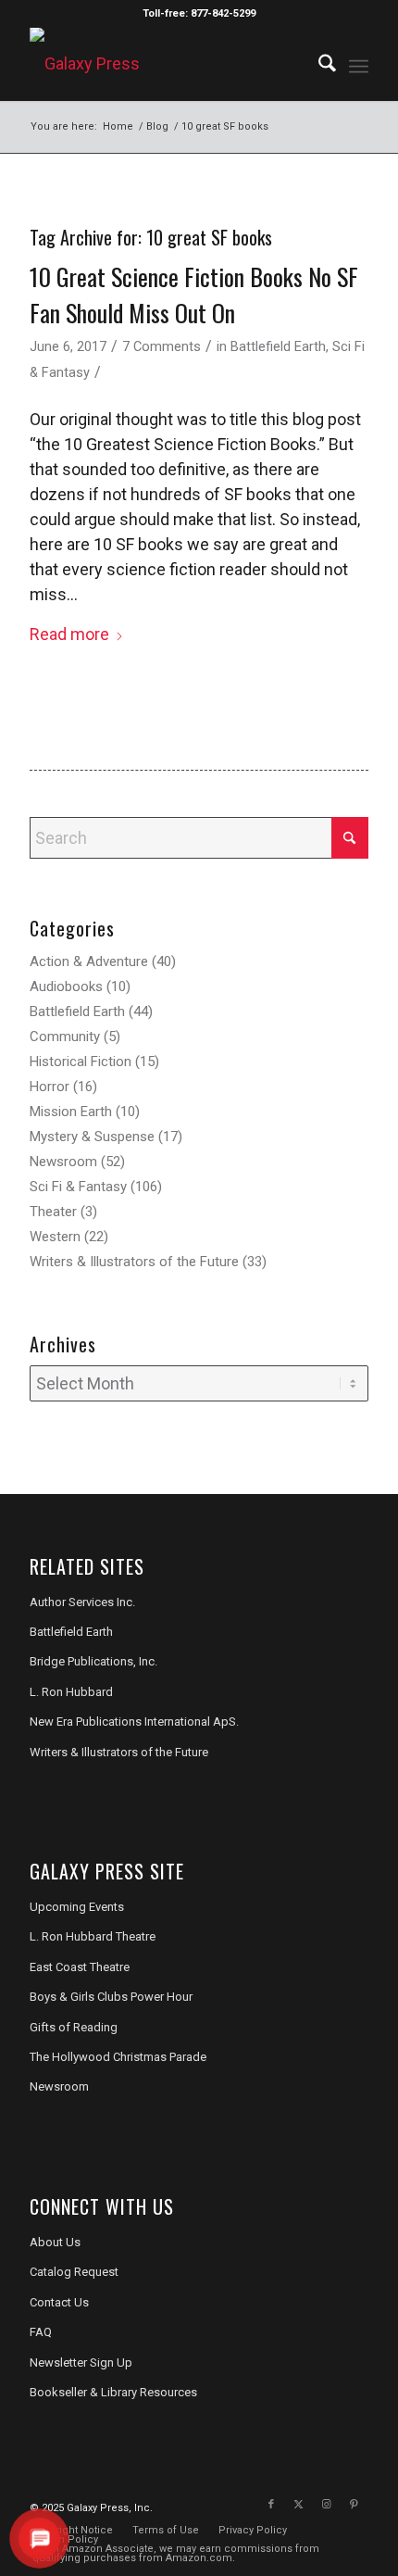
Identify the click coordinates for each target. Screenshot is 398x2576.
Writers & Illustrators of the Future (134, 1262)
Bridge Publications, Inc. (93, 1661)
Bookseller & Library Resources (113, 2392)
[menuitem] (318, 64)
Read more (69, 634)
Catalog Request (74, 2272)
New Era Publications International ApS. (134, 1722)
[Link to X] (299, 2505)
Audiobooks (66, 986)
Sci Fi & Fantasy (78, 1187)
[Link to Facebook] (271, 2505)
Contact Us (59, 2302)
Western (55, 1237)
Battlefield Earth (278, 346)
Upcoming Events (77, 1907)
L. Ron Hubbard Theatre (93, 1936)
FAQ (41, 2332)
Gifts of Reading (74, 2027)
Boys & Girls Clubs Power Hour (111, 1997)
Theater (53, 1212)
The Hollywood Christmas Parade (118, 2057)
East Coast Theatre (80, 1967)
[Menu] (359, 64)
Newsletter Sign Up (81, 2362)
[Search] (318, 64)
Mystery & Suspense (92, 1137)
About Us (55, 2242)
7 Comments (162, 346)
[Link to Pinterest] (354, 2505)
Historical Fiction (81, 1062)
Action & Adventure (89, 961)
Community (65, 1037)
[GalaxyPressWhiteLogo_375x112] (165, 64)
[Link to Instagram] (327, 2505)
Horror (50, 1087)
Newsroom (63, 1162)
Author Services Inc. (82, 1602)
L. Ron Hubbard (71, 1692)
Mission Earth (71, 1112)
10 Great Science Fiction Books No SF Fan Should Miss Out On (194, 295)
